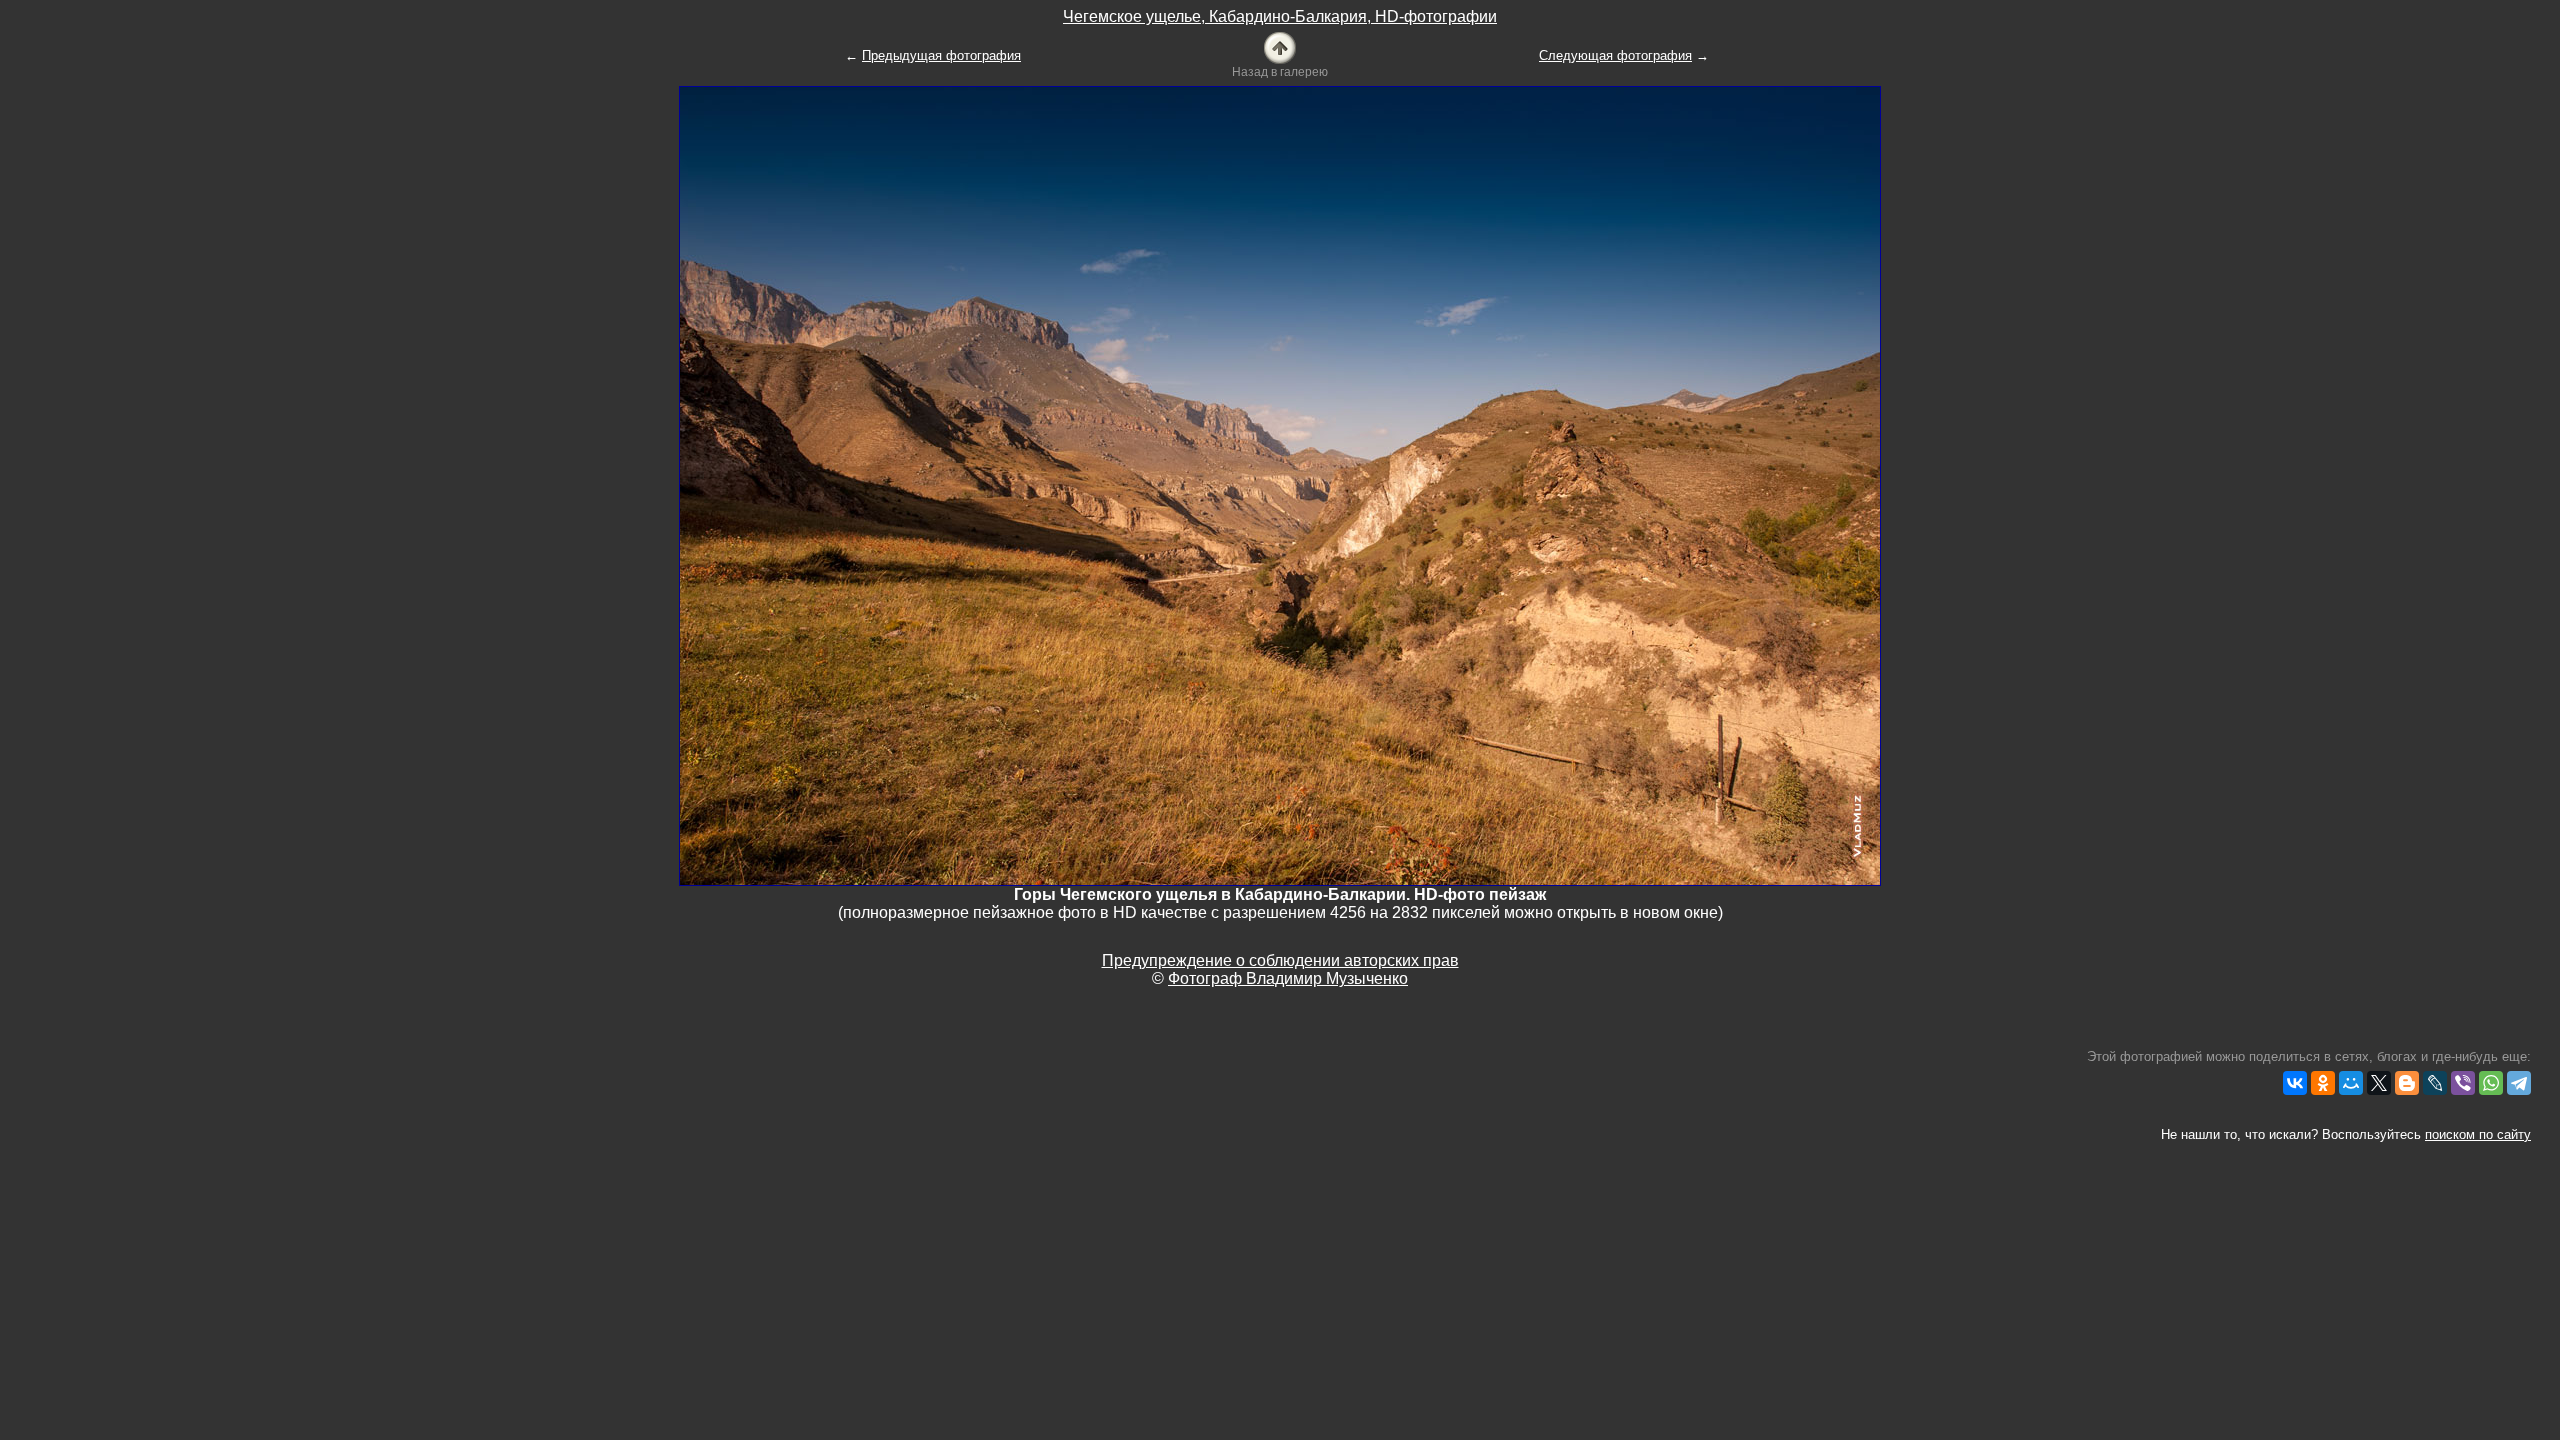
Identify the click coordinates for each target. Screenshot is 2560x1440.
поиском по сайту (2478, 1134)
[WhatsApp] (2491, 1083)
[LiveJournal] (2435, 1083)
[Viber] (2463, 1083)
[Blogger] (2407, 1083)
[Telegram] (2519, 1083)
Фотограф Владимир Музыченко (1288, 978)
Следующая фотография (1615, 55)
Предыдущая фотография (941, 55)
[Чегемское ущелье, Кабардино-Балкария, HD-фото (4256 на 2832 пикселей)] (1280, 484)
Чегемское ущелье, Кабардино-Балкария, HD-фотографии (1280, 16)
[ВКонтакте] (2295, 1083)
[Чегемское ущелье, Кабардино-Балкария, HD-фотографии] (1280, 46)
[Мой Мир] (2351, 1083)
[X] (2379, 1083)
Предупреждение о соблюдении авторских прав (1280, 960)
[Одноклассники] (2323, 1083)
